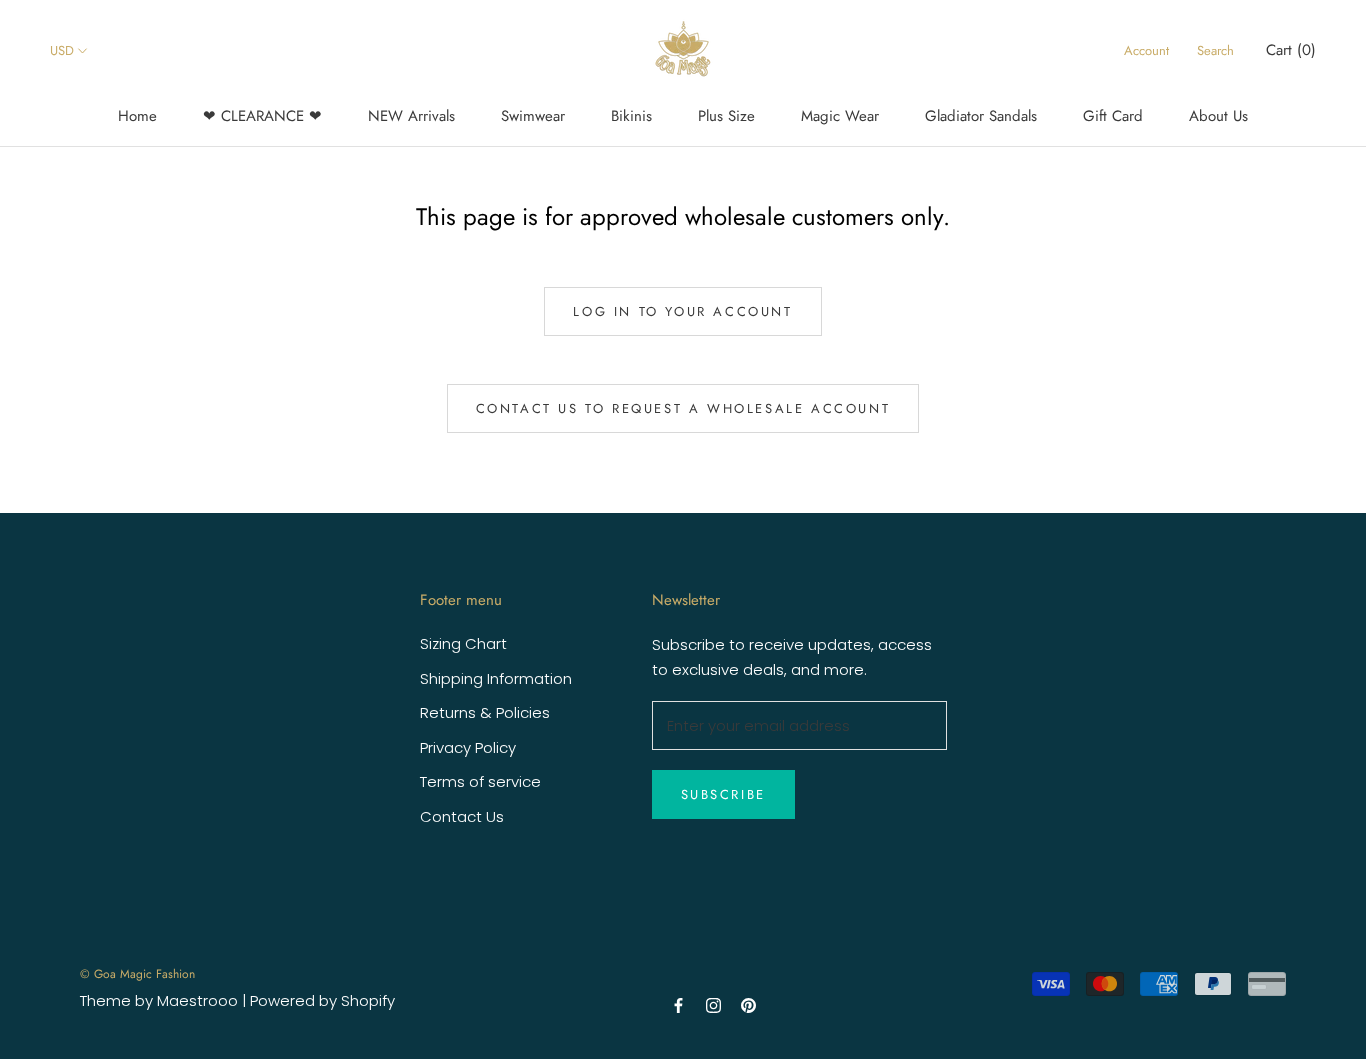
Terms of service (480, 781)
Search (1215, 50)
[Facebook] (678, 1004)
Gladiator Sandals (981, 116)
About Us (1218, 116)
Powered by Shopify (322, 1000)
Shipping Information (496, 678)
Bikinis (631, 116)
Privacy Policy (468, 747)
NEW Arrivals (411, 116)
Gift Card (1113, 116)
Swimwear (533, 116)
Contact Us (462, 816)
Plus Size (726, 116)
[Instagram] (713, 1004)
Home (137, 116)
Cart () (1291, 50)
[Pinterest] (748, 1004)
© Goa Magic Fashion (137, 974)
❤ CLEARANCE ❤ (262, 116)
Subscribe (723, 794)
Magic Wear (840, 116)
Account (1146, 50)
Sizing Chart (463, 643)
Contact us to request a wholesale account (683, 408)
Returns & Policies (485, 712)
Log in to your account (682, 311)
